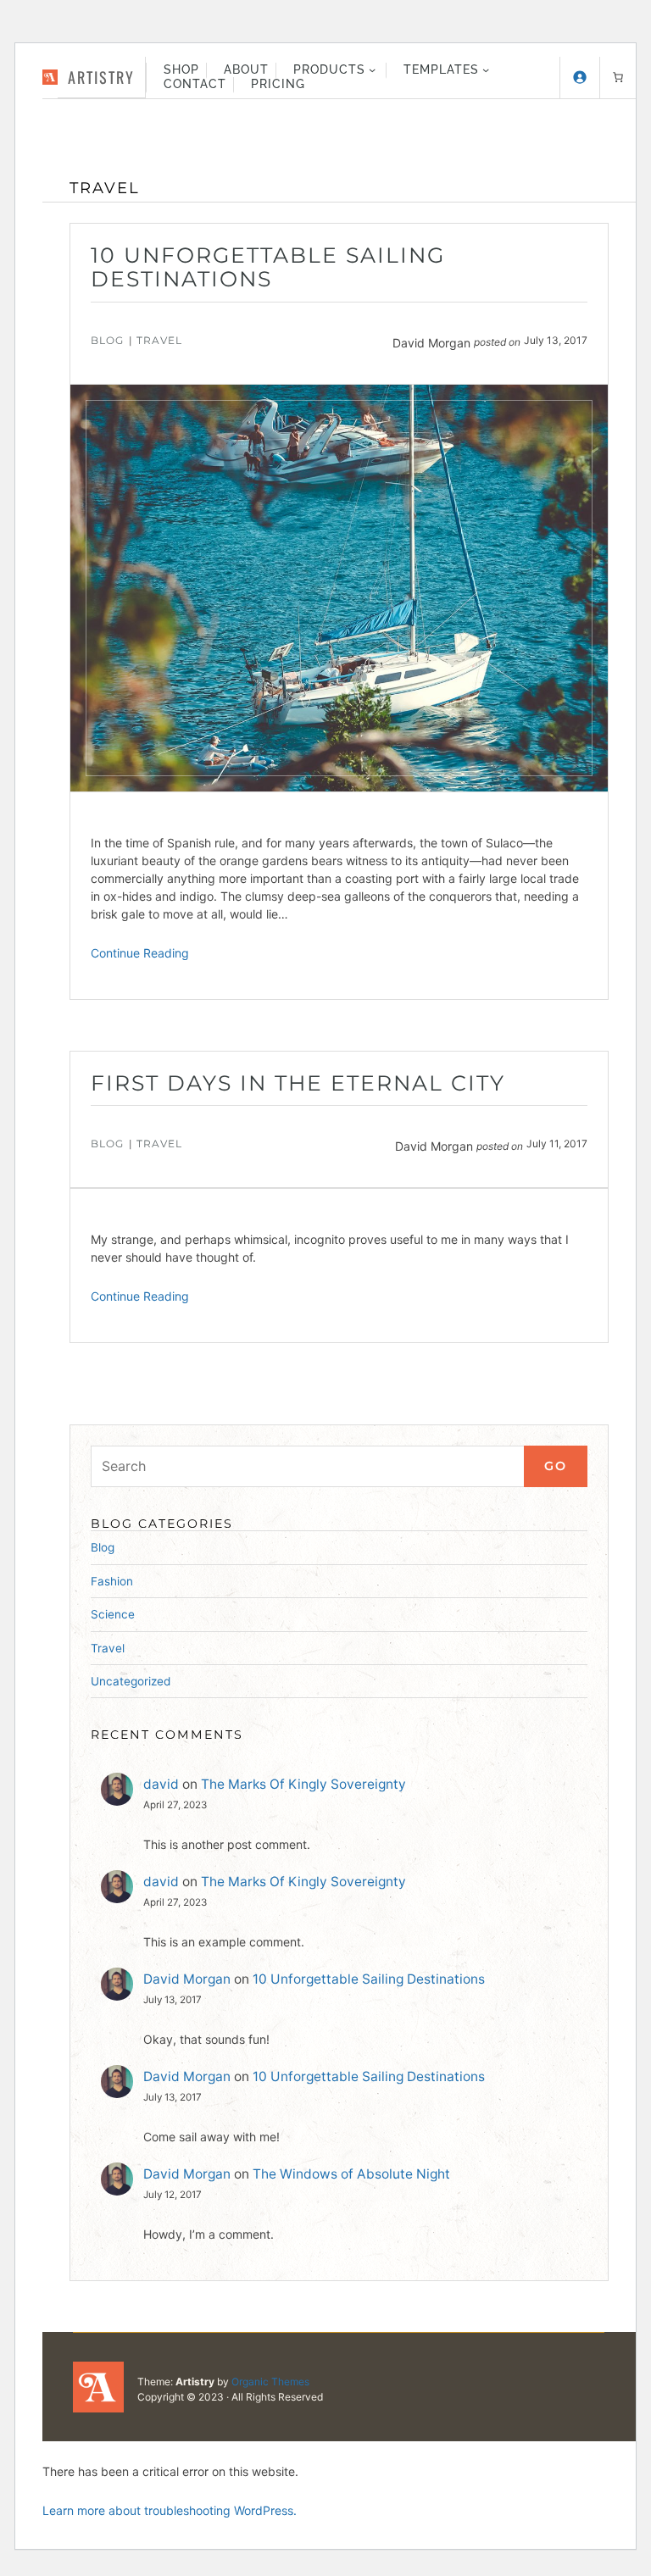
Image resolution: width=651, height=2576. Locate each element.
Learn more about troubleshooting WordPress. (170, 2510)
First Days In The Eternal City (298, 1084)
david (161, 1784)
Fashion (112, 1581)
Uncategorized (131, 1681)
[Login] (579, 78)
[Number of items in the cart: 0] (618, 78)
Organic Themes (270, 2382)
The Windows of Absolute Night (351, 2174)
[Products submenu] (372, 69)
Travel (159, 340)
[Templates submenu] (486, 69)
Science (113, 1614)
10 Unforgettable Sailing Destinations (268, 267)
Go (556, 1466)
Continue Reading (140, 953)
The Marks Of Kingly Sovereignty (303, 1784)
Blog (107, 340)
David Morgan (187, 1979)
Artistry (101, 77)
